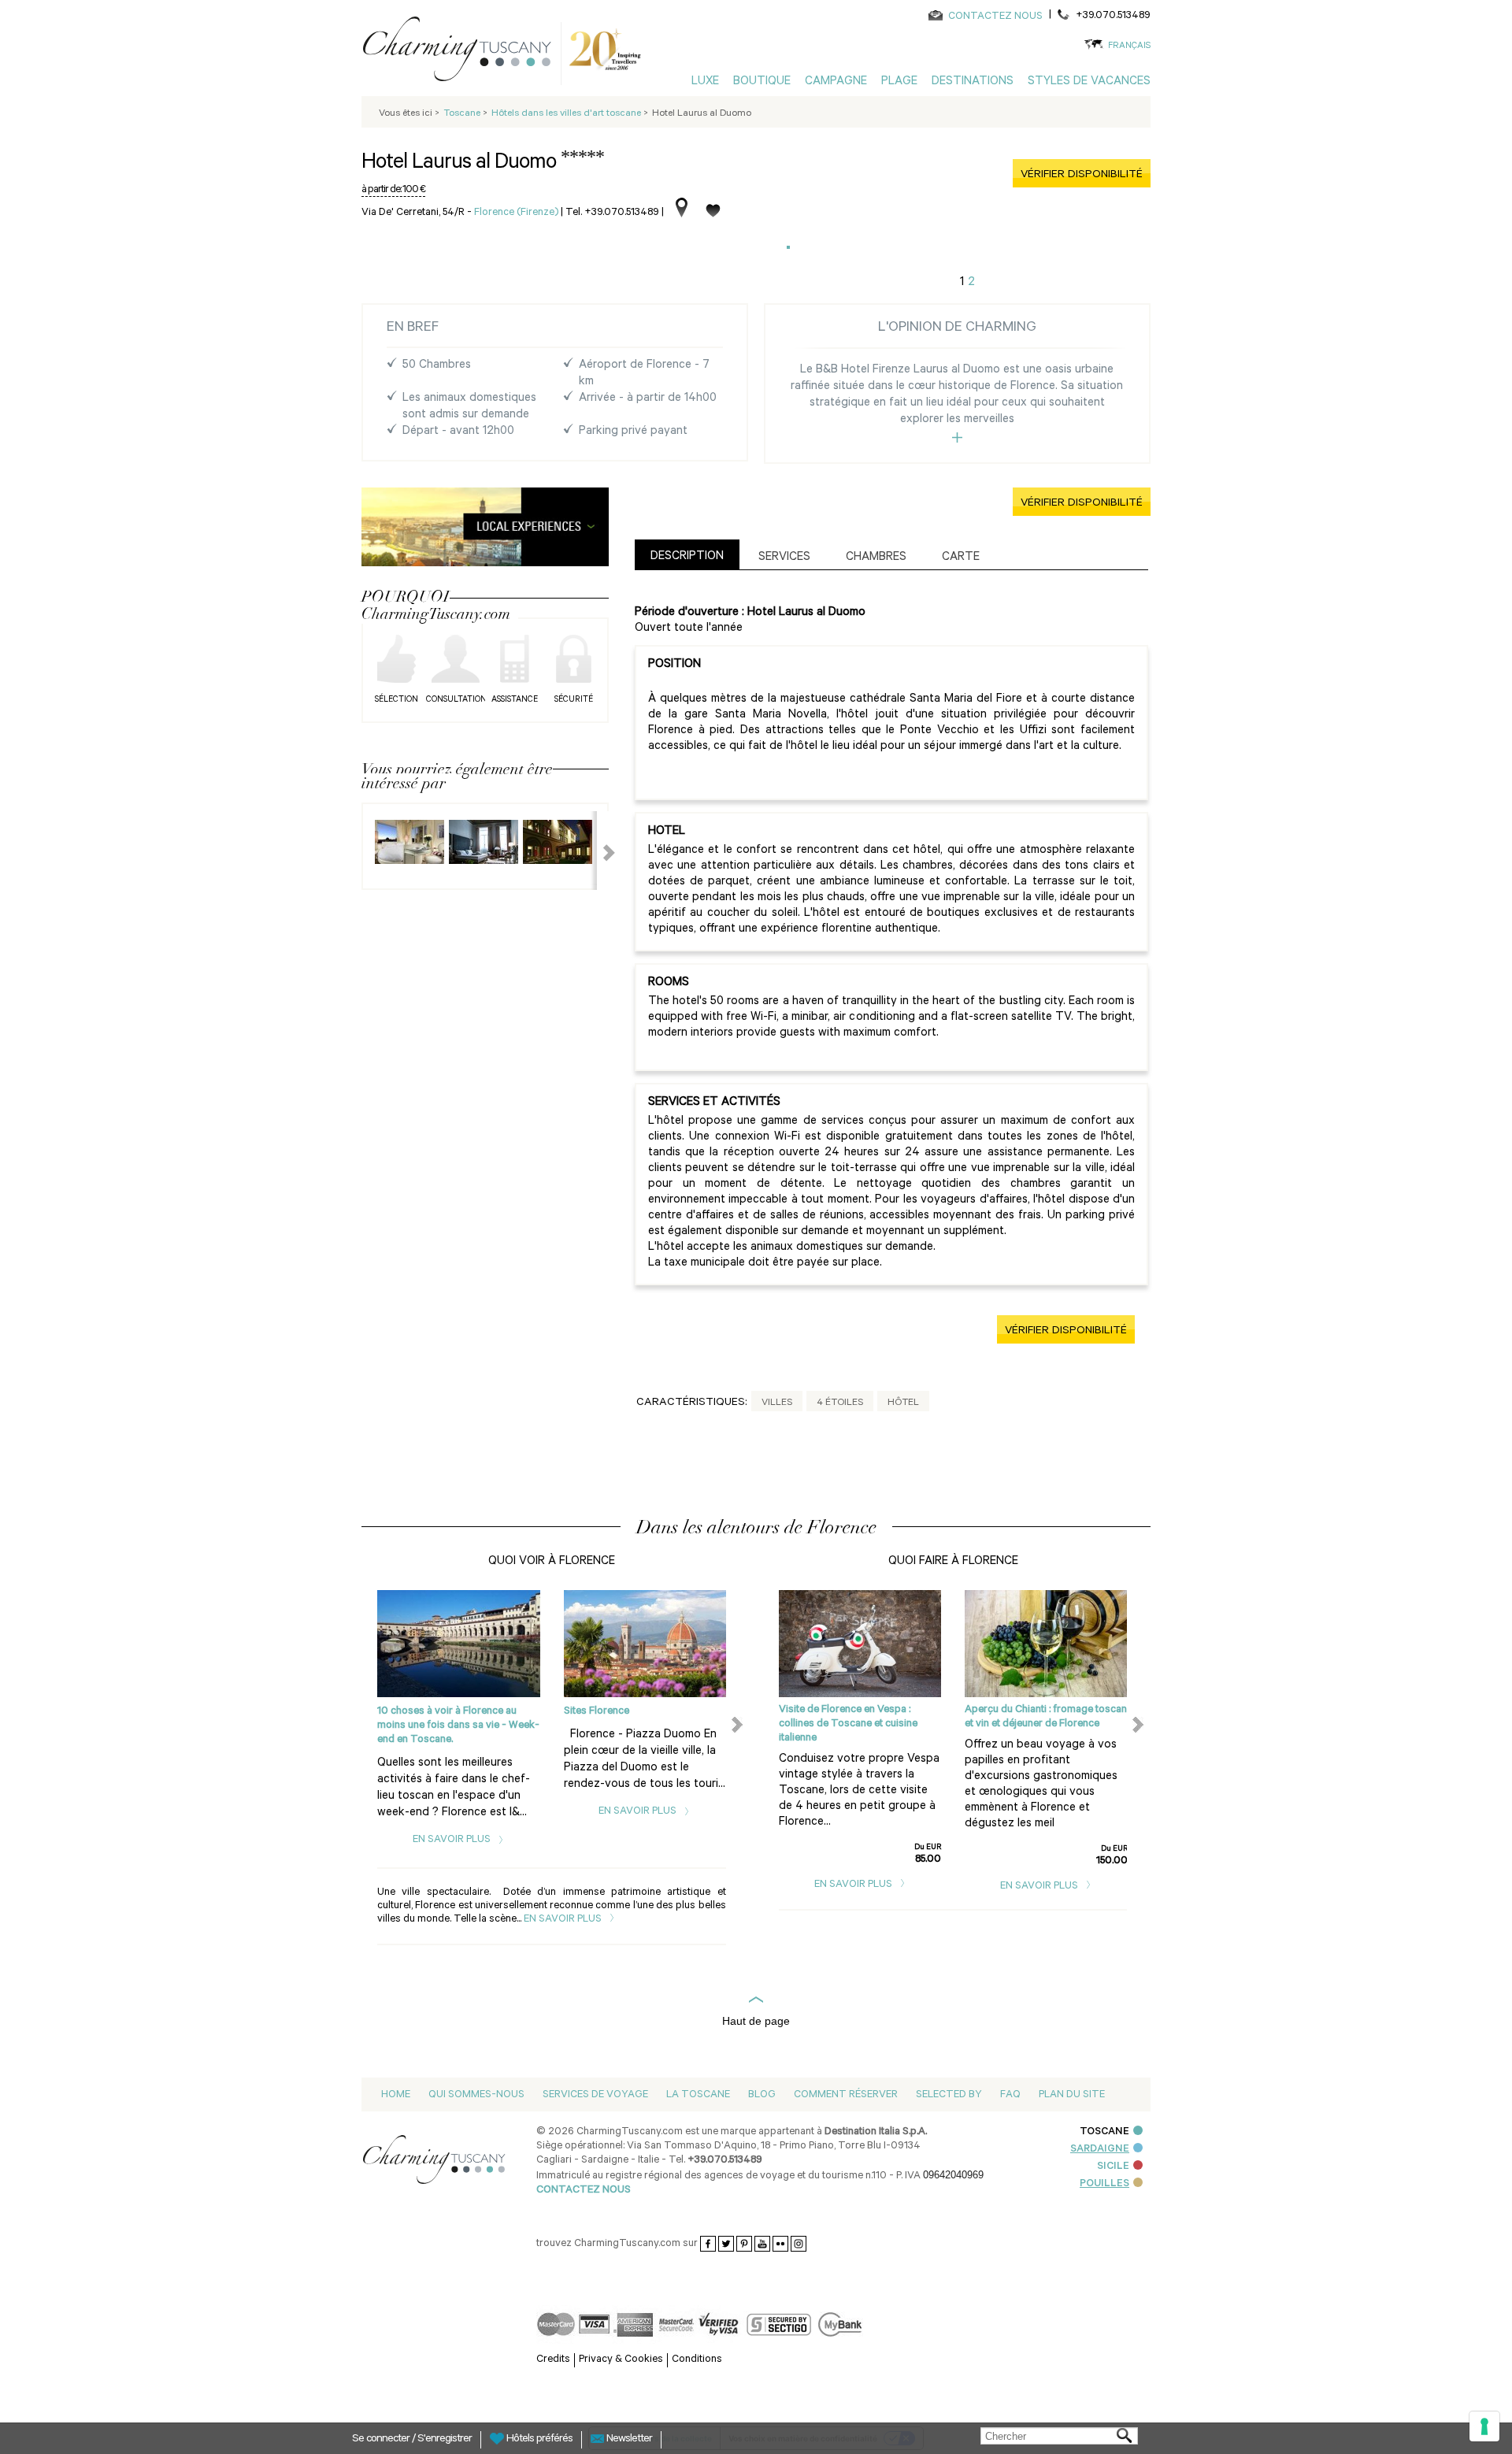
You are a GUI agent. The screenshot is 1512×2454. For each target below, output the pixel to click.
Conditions (697, 2360)
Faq (1010, 2095)
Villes (777, 1403)
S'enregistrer (445, 2440)
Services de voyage (595, 2095)
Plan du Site (1072, 2095)
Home (396, 2095)
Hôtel (903, 1403)
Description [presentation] (687, 557)
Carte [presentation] (961, 558)
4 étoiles (840, 1403)
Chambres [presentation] (876, 558)
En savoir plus (453, 1840)
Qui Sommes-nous (476, 2095)
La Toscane (698, 2095)
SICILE (1113, 2167)
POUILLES (1104, 2184)
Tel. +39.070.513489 (612, 213)
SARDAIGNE (1100, 2150)
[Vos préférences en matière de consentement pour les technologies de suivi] (1484, 2426)
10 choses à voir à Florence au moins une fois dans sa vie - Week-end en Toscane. (458, 1726)
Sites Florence (597, 1712)
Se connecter (382, 2440)
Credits (553, 2360)
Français (1129, 47)
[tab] (687, 555)
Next (599, 851)
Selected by (949, 2095)
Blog (762, 2095)
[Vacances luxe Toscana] (463, 52)
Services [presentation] (784, 558)
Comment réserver (846, 2095)
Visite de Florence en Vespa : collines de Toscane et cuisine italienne (848, 1724)
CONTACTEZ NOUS (995, 17)
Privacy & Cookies (621, 2360)
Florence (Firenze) (516, 213)
